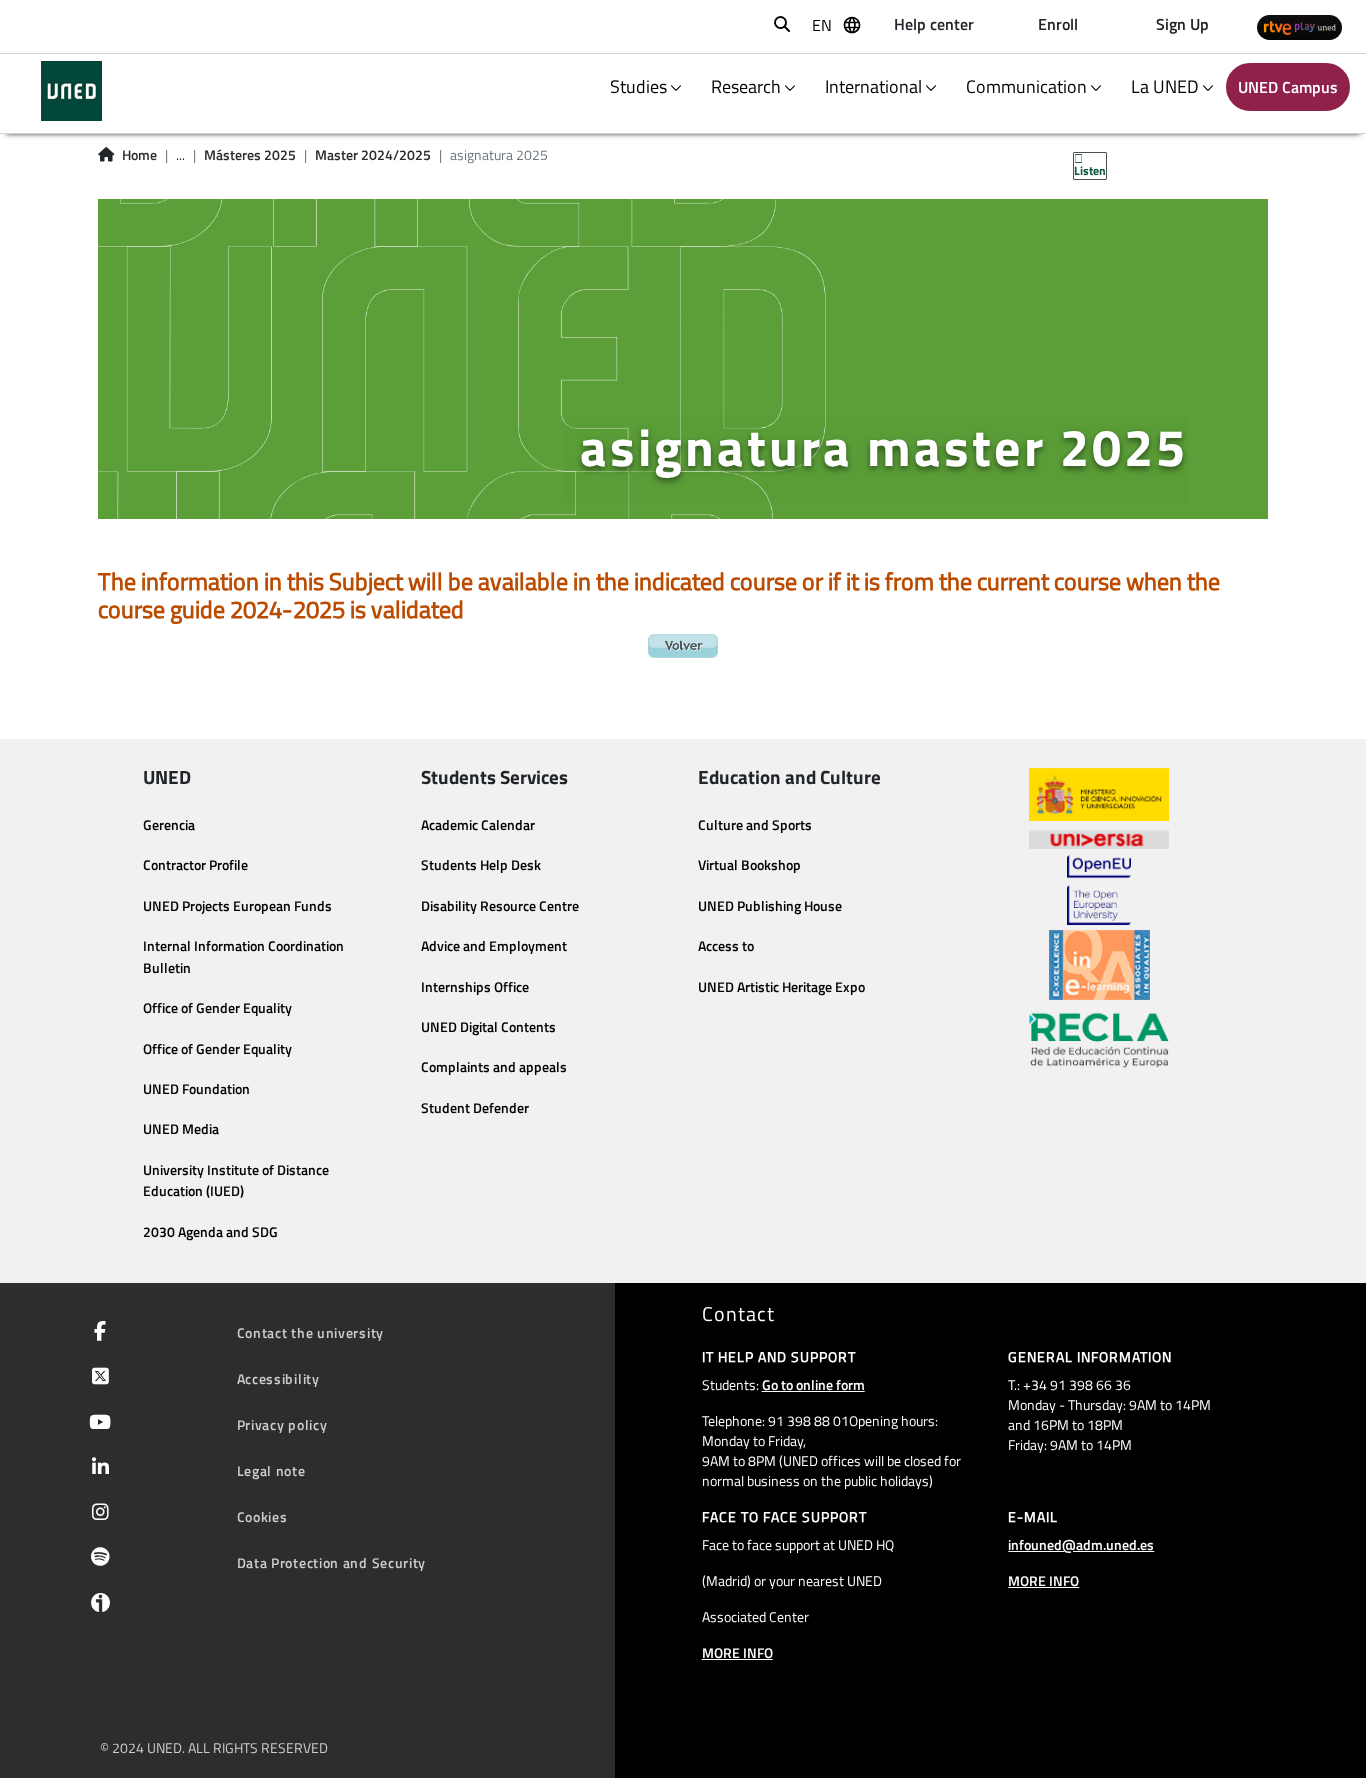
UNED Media (181, 1129)
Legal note (271, 1470)
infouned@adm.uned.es (1081, 1544)
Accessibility (278, 1378)
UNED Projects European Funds (237, 906)
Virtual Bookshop (749, 865)
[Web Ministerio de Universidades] (1099, 794)
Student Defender (475, 1108)
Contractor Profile (195, 865)
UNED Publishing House (770, 906)
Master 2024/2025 (373, 155)
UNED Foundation (196, 1089)
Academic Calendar (478, 825)
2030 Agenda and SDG (210, 1232)
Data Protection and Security (332, 1562)
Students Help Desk (481, 865)
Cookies (262, 1516)
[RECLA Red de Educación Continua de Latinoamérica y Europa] (1099, 1039)
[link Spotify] (96, 1559)
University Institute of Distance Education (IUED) (236, 1181)
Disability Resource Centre (500, 906)
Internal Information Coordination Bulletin (243, 957)
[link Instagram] (96, 1514)
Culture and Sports (755, 825)
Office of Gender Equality (217, 1008)
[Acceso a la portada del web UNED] (71, 91)
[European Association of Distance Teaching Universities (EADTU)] (1099, 965)
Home (139, 155)
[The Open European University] (1099, 890)
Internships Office (475, 987)
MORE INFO (737, 1652)
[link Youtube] (96, 1424)
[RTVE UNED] (1299, 26)
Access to (726, 946)
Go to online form (813, 1384)
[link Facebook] (96, 1333)
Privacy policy (282, 1424)
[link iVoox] (96, 1608)
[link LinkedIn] (96, 1469)
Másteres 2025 (250, 155)
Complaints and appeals (494, 1067)
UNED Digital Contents (488, 1027)
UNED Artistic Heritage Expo (781, 987)
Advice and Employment (494, 946)
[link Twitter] (96, 1378)
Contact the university (310, 1332)
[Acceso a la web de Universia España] (1099, 838)
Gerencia (169, 825)
